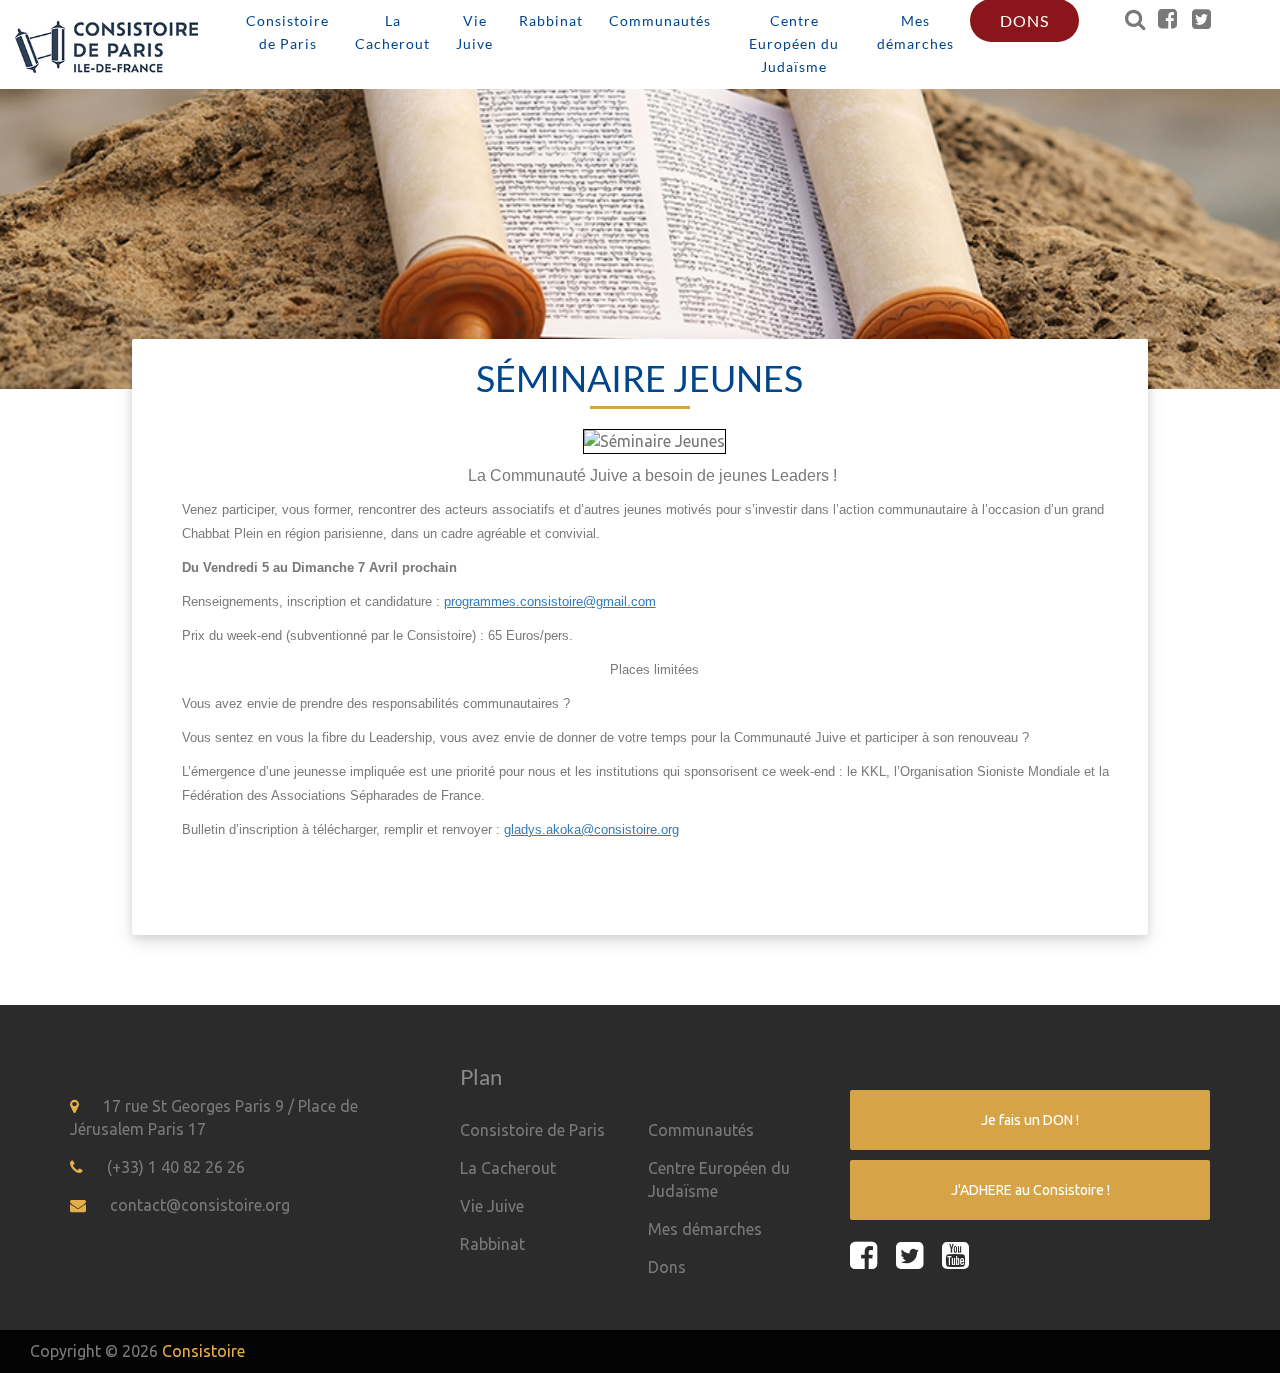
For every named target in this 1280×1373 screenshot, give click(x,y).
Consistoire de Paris (532, 1130)
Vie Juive (492, 1206)
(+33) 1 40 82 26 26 (176, 1167)
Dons (667, 1267)
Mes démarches (705, 1229)
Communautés (701, 1130)
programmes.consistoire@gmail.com (550, 601)
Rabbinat (492, 1244)
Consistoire (203, 1351)
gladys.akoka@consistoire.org (591, 829)
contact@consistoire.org (200, 1205)
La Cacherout (508, 1168)
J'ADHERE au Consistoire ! (1030, 1190)
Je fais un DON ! (1030, 1120)
